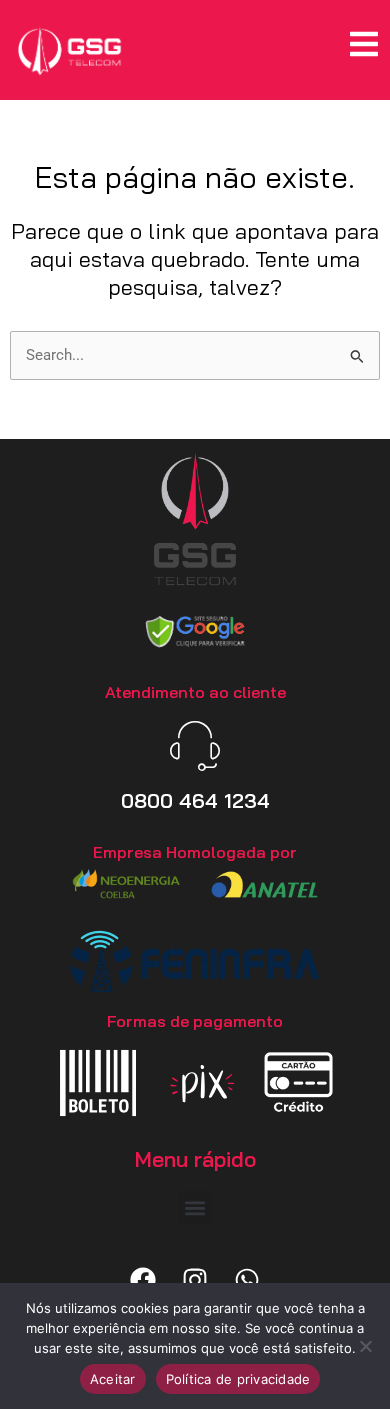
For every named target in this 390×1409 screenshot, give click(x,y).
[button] (195, 1207)
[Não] (365, 1346)
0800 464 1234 (195, 800)
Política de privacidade (238, 1379)
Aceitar (113, 1379)
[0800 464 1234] (195, 746)
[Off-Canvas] (364, 44)
